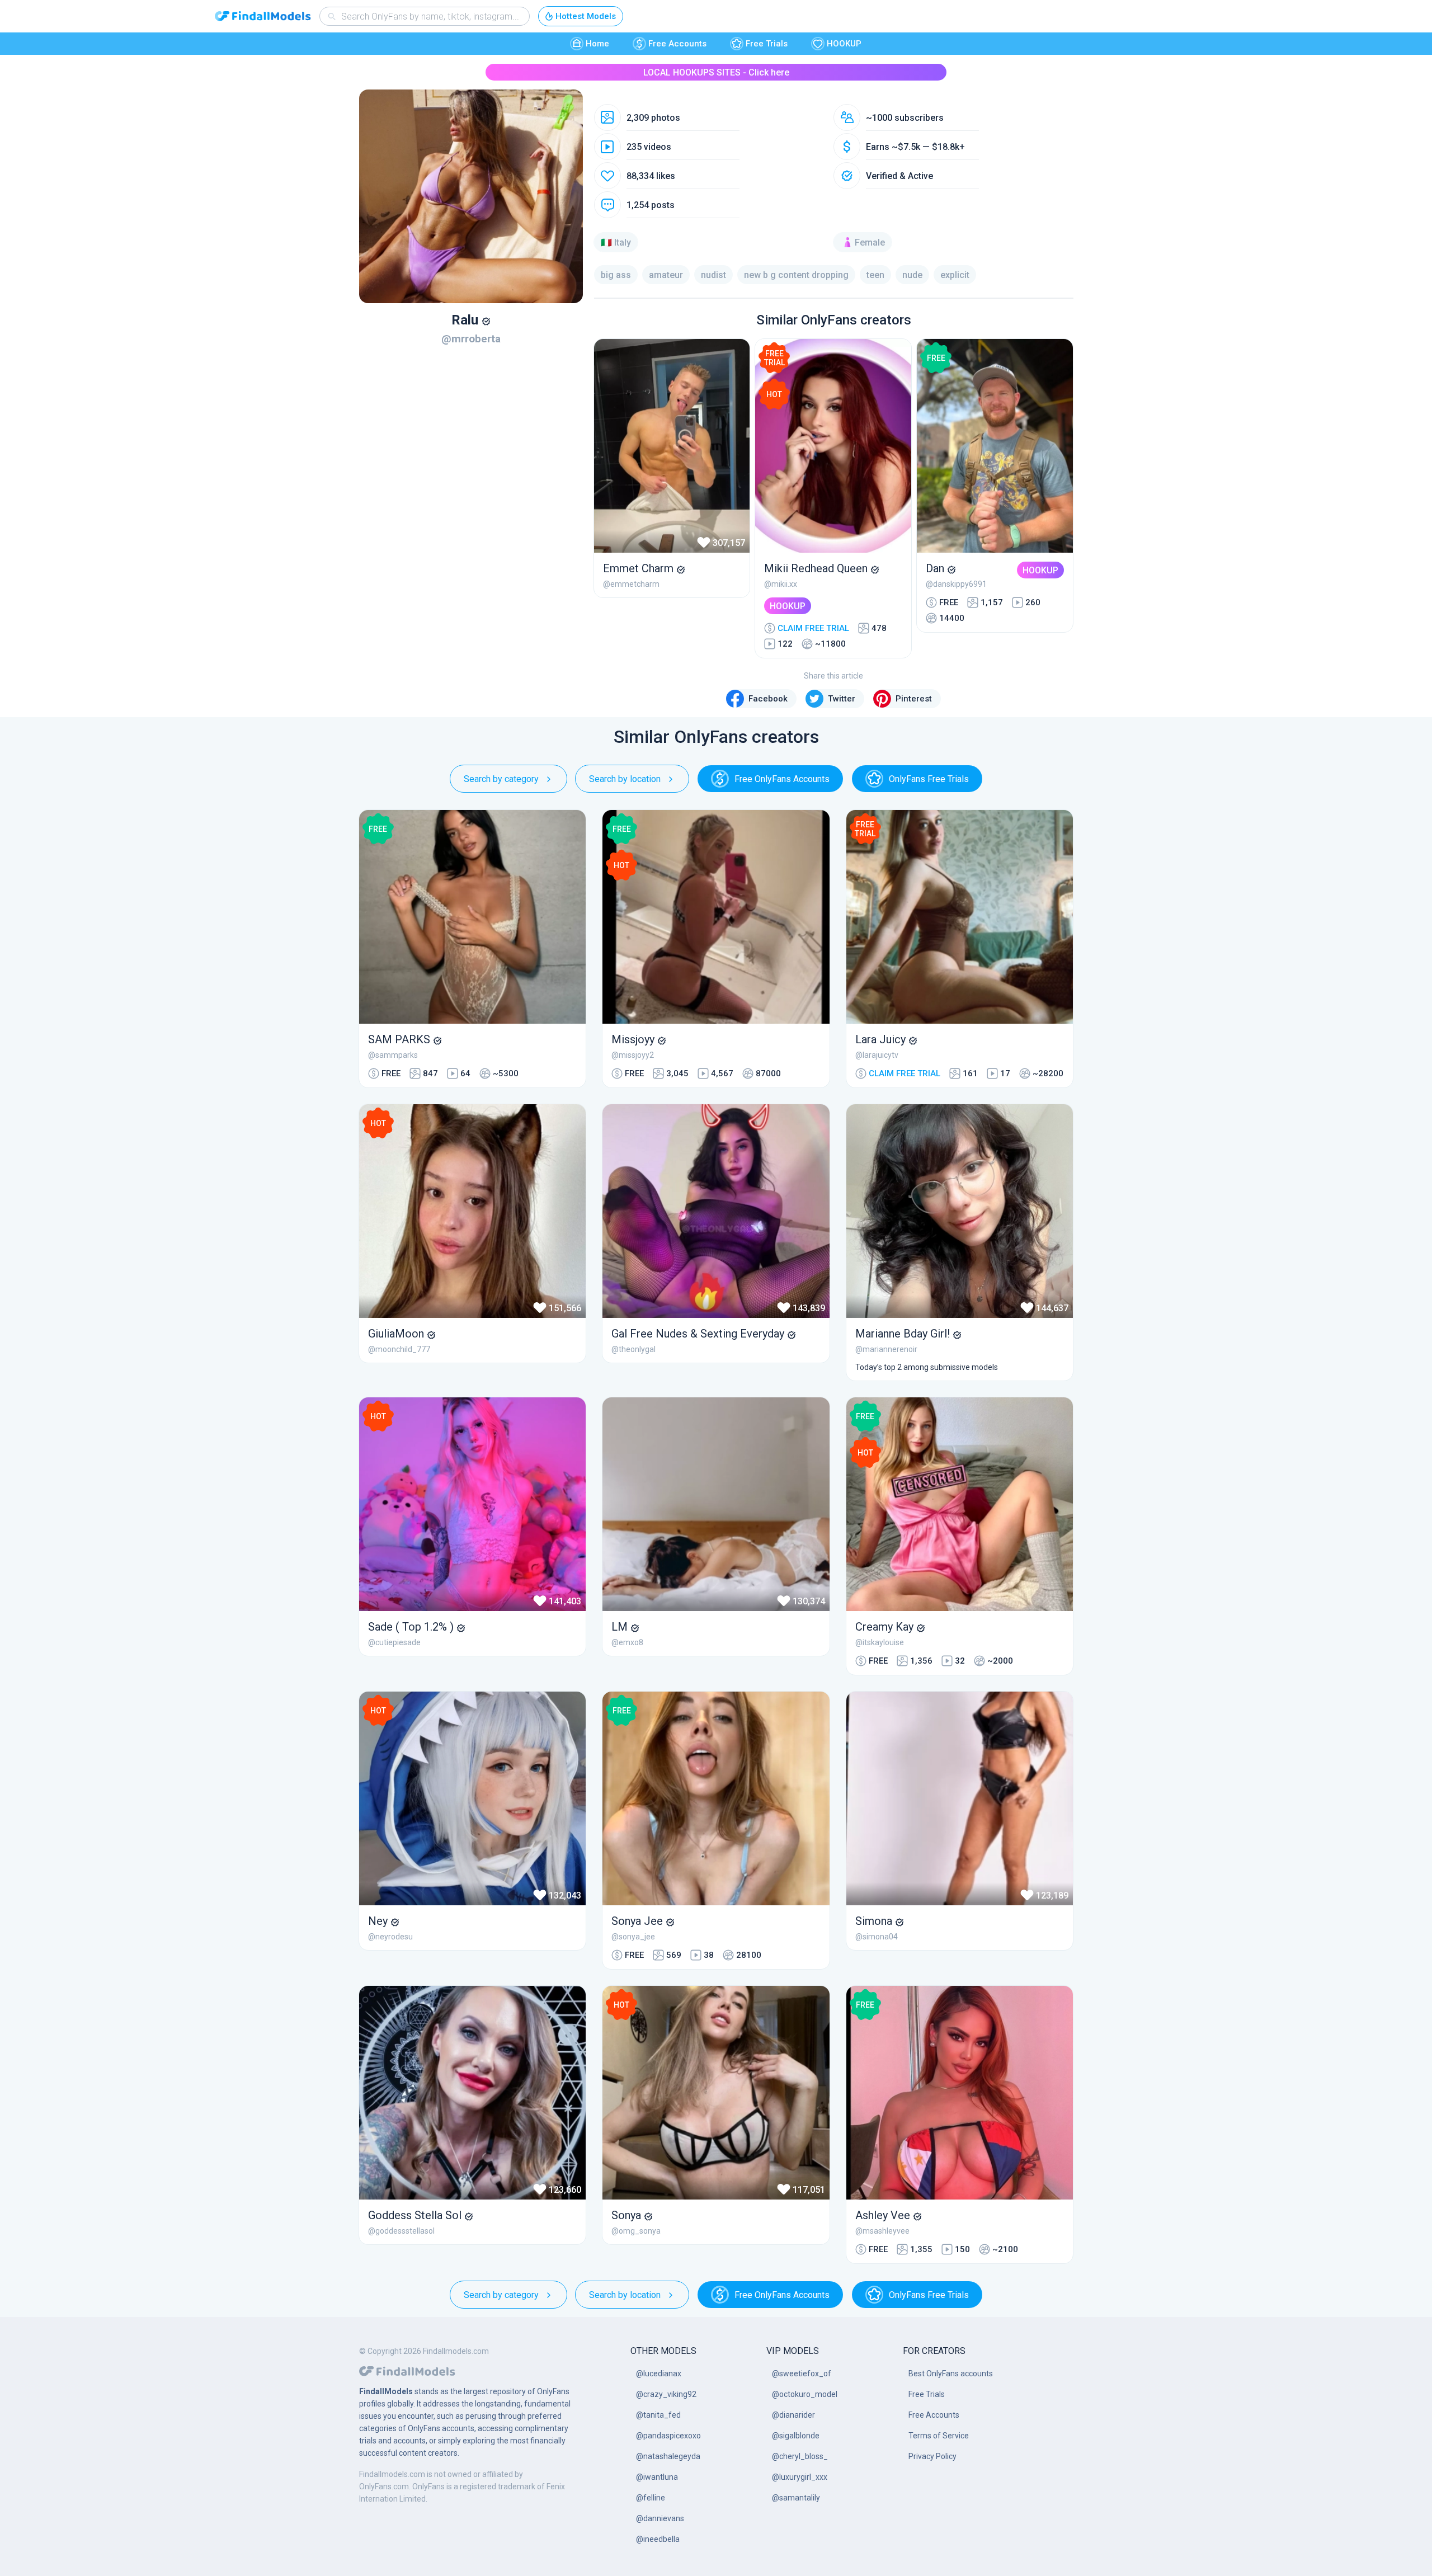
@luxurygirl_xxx (800, 2477)
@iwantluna (657, 2477)
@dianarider (793, 2415)
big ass (616, 275)
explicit (955, 275)
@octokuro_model (805, 2394)
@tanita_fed (658, 2415)
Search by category (501, 779)
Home (597, 44)
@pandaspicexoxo (668, 2436)
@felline (651, 2498)
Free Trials (767, 44)
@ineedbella (658, 2539)
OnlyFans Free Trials (929, 779)
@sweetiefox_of (802, 2374)
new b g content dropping (796, 275)
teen (875, 275)
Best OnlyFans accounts (951, 2374)
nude (912, 275)
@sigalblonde (796, 2436)
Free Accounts (677, 44)
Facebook (768, 699)
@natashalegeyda (668, 2456)
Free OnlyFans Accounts (782, 779)
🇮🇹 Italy (616, 242)
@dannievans (660, 2518)
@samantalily (796, 2498)
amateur (666, 275)
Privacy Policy (932, 2456)
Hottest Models (586, 16)
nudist (713, 275)
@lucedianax (659, 2374)
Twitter (842, 699)
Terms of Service (939, 2436)
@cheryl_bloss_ (800, 2456)
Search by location (625, 779)
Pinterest (914, 699)
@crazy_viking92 (666, 2394)
